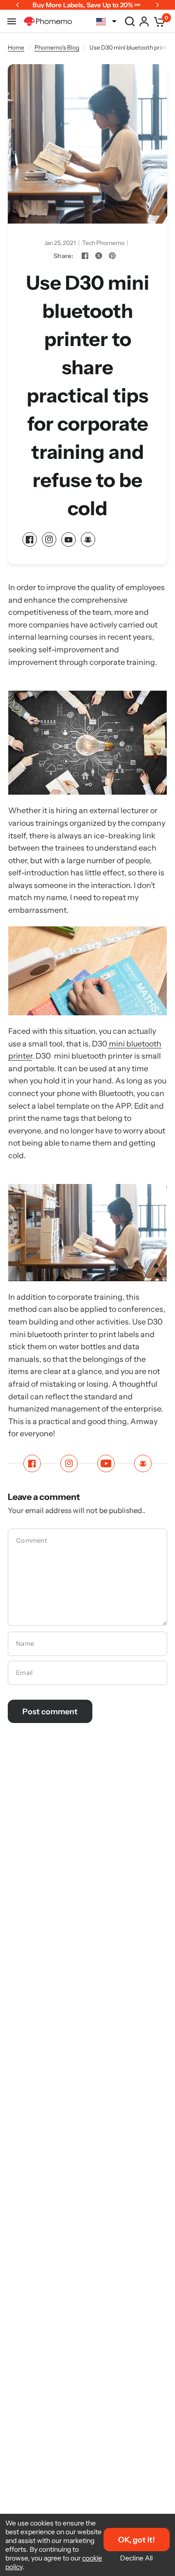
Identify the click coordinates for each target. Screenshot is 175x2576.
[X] (99, 256)
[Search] (130, 21)
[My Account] (144, 21)
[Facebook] (85, 256)
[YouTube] (69, 540)
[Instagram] (49, 540)
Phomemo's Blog (57, 47)
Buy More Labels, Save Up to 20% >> (87, 5)
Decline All (136, 2558)
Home (16, 47)
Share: (63, 256)
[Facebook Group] (88, 540)
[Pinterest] (112, 256)
